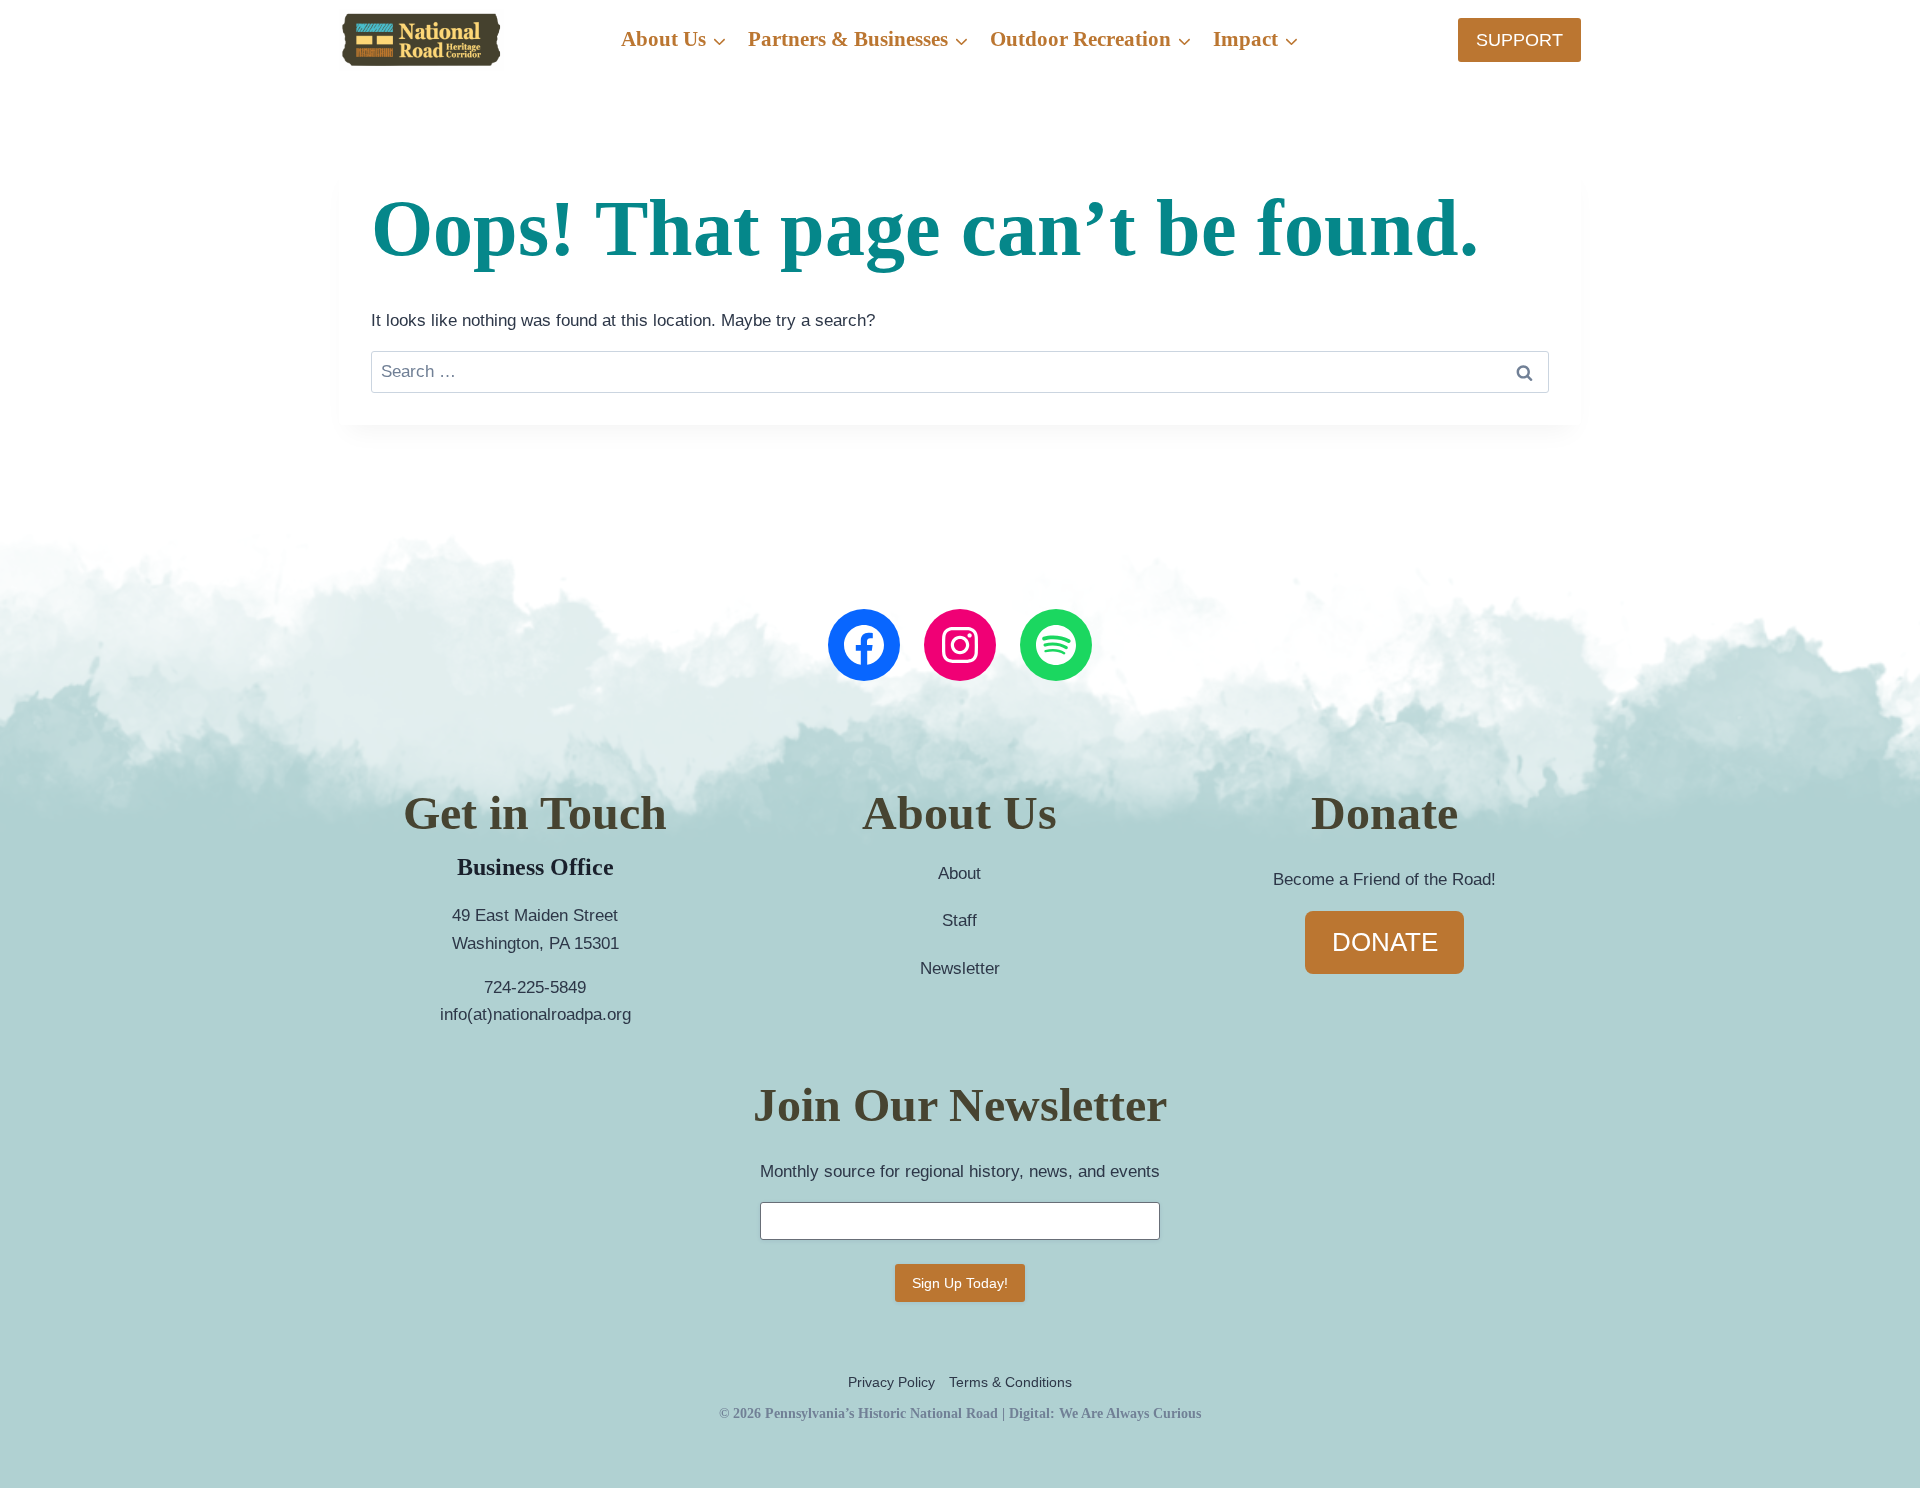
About (959, 873)
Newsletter (960, 968)
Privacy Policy (891, 1382)
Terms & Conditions (1010, 1382)
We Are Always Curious (1130, 1413)
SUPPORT (1519, 40)
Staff (959, 920)
